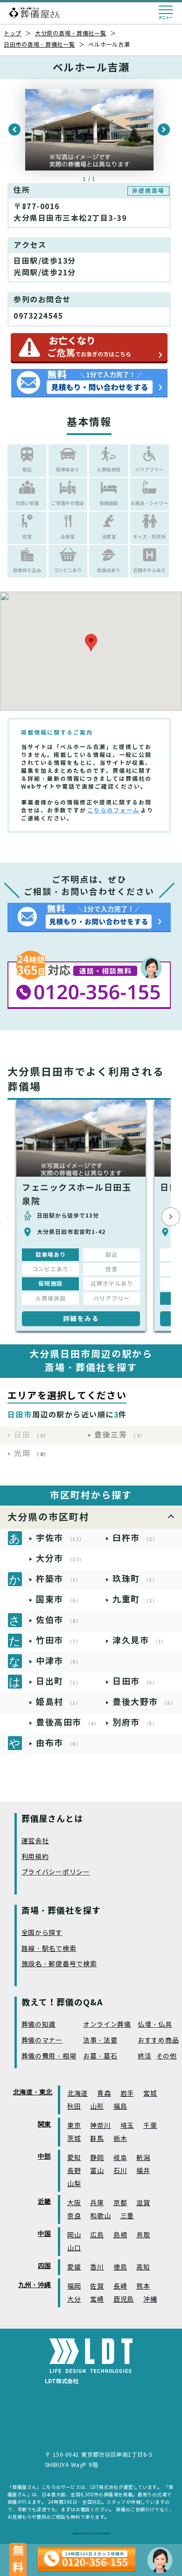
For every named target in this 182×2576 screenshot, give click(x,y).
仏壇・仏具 (155, 2025)
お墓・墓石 (100, 2056)
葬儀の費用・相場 (49, 2056)
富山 (97, 2171)
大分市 (60, 1558)
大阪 (74, 2203)
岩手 (127, 2094)
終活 (144, 2056)
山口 (74, 2248)
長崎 (120, 2286)
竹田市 (59, 1640)
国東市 (59, 1599)
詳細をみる (81, 1319)
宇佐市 (60, 1538)
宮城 (150, 2094)
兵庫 (97, 2203)
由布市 (59, 1743)
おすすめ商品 (158, 2041)
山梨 (74, 2184)
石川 (120, 2171)
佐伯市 (59, 1620)
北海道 (77, 2094)
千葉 (150, 2126)
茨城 (74, 2139)
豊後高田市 (68, 1722)
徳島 (120, 2267)
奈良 (74, 2216)
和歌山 (100, 2216)
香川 (97, 2267)
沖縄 (150, 2300)
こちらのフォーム (113, 810)
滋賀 (143, 2203)
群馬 (97, 2139)
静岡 (97, 2158)
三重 (127, 2216)
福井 (143, 2171)
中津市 (59, 1661)
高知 (143, 2267)
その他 (167, 2056)
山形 (97, 2107)
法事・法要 (100, 2041)
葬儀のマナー (42, 2041)
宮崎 (97, 2300)
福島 (120, 2107)
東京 (74, 2126)
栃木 (120, 2139)
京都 (120, 2203)
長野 (74, 2171)
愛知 (74, 2158)
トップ (13, 33)
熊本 (143, 2286)
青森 (104, 2094)
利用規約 (35, 1857)
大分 (74, 2300)
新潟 (143, 2158)
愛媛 (74, 2267)
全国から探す (42, 1933)
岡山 (74, 2235)
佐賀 (97, 2286)
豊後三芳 (120, 1435)
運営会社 (35, 1841)
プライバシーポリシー (56, 1872)
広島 (97, 2235)
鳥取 (143, 2235)
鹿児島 (124, 2300)
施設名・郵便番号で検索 (59, 1964)
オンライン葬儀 (107, 2025)
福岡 (74, 2286)
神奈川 (100, 2126)
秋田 (74, 2107)
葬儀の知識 (39, 2025)
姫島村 (59, 1702)
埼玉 (127, 2126)
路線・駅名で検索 (49, 1949)
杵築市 (59, 1579)
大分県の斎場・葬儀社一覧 (71, 33)
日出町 (59, 1681)
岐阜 (120, 2158)
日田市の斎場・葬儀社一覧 (39, 44)
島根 (120, 2235)
